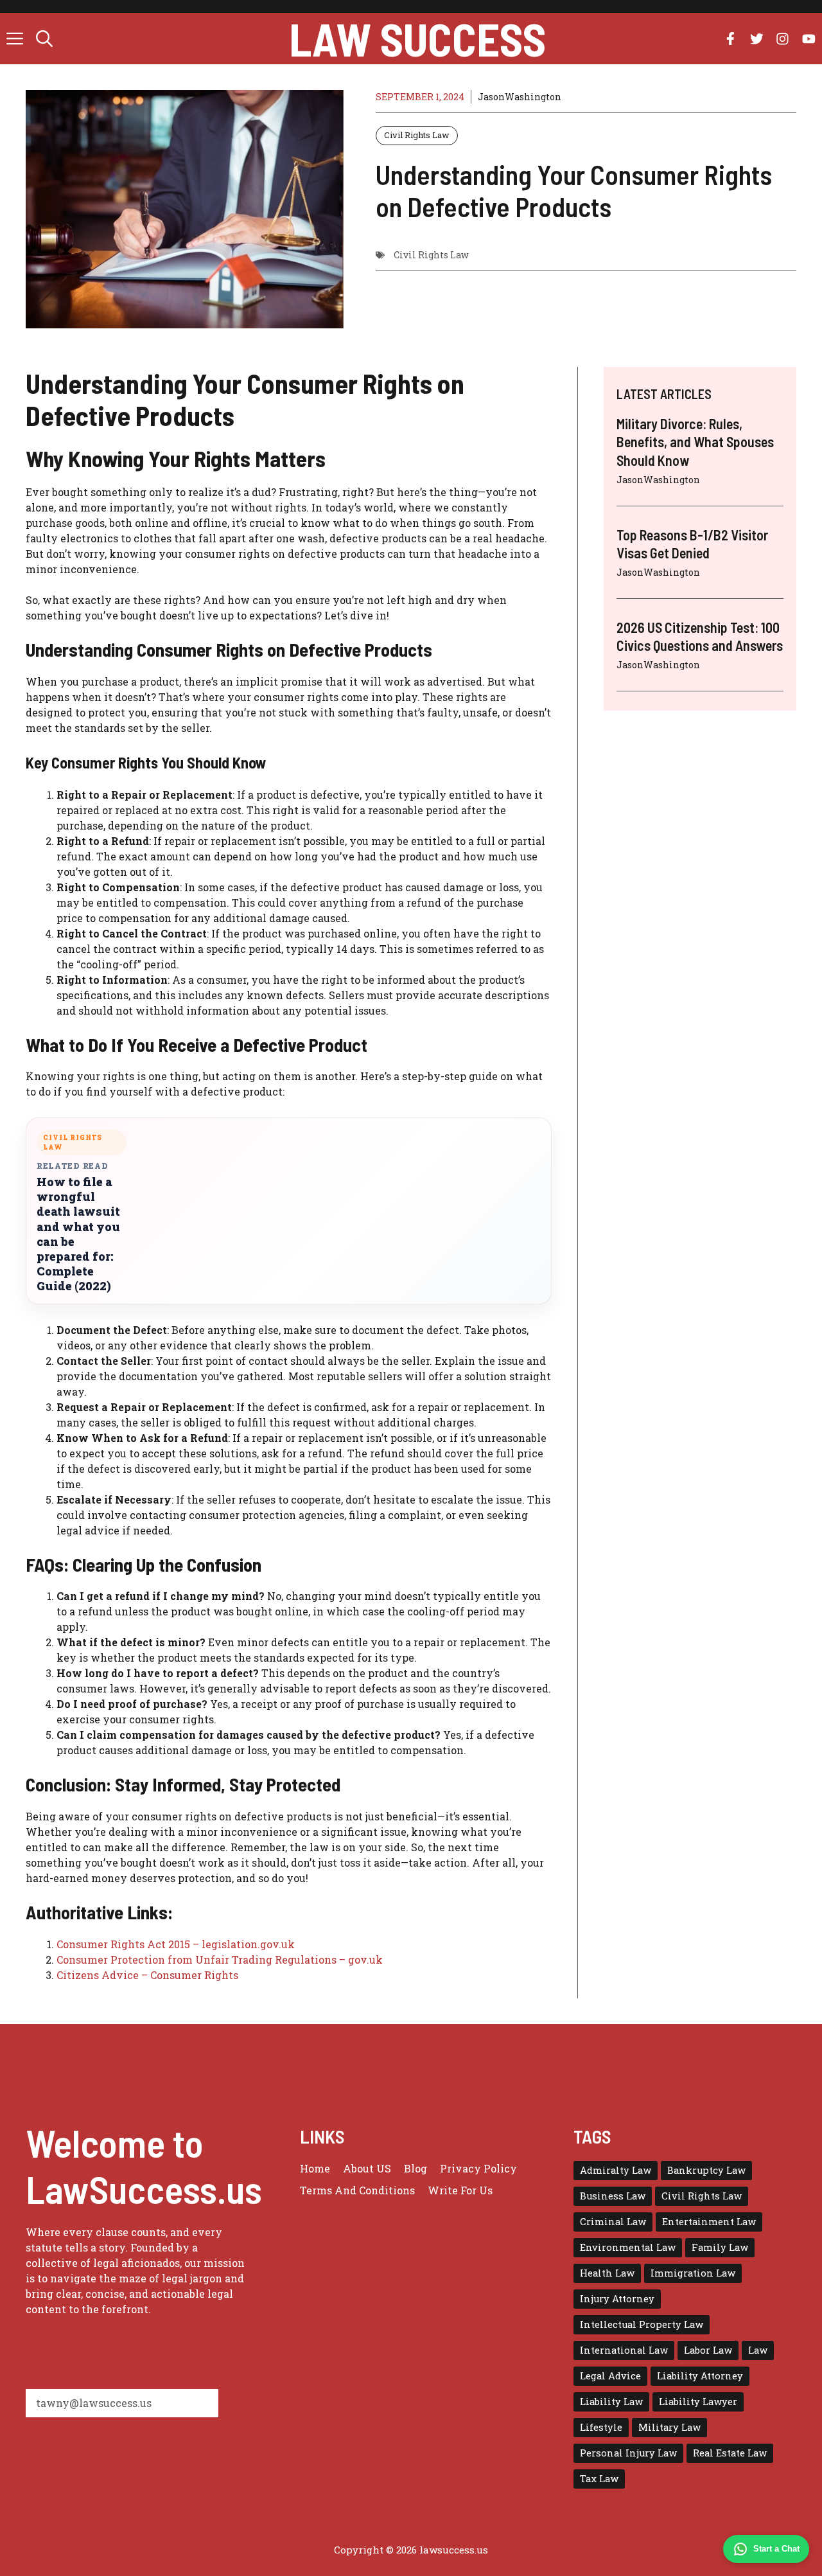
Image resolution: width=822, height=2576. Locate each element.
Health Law (607, 2273)
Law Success (417, 39)
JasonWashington (520, 97)
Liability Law (611, 2402)
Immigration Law (693, 2273)
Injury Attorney (617, 2299)
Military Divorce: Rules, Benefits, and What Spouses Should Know (695, 442)
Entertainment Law (709, 2222)
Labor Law (708, 2350)
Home (315, 2168)
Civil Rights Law (417, 135)
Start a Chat (776, 2549)
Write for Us (460, 2190)
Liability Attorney (700, 2376)
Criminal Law (613, 2222)
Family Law (720, 2247)
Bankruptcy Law (706, 2170)
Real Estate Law (730, 2453)
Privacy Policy (478, 2168)
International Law (624, 2350)
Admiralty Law (616, 2170)
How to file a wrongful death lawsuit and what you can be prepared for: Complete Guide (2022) (78, 1234)
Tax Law (599, 2479)
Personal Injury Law (628, 2453)
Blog (415, 2168)
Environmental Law (628, 2247)
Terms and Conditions (357, 2190)
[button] (44, 39)
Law (758, 2350)
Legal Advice (610, 2376)
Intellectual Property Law (642, 2324)
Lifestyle (601, 2427)
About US (367, 2168)
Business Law (613, 2196)
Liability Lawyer (698, 2402)
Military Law (669, 2427)
